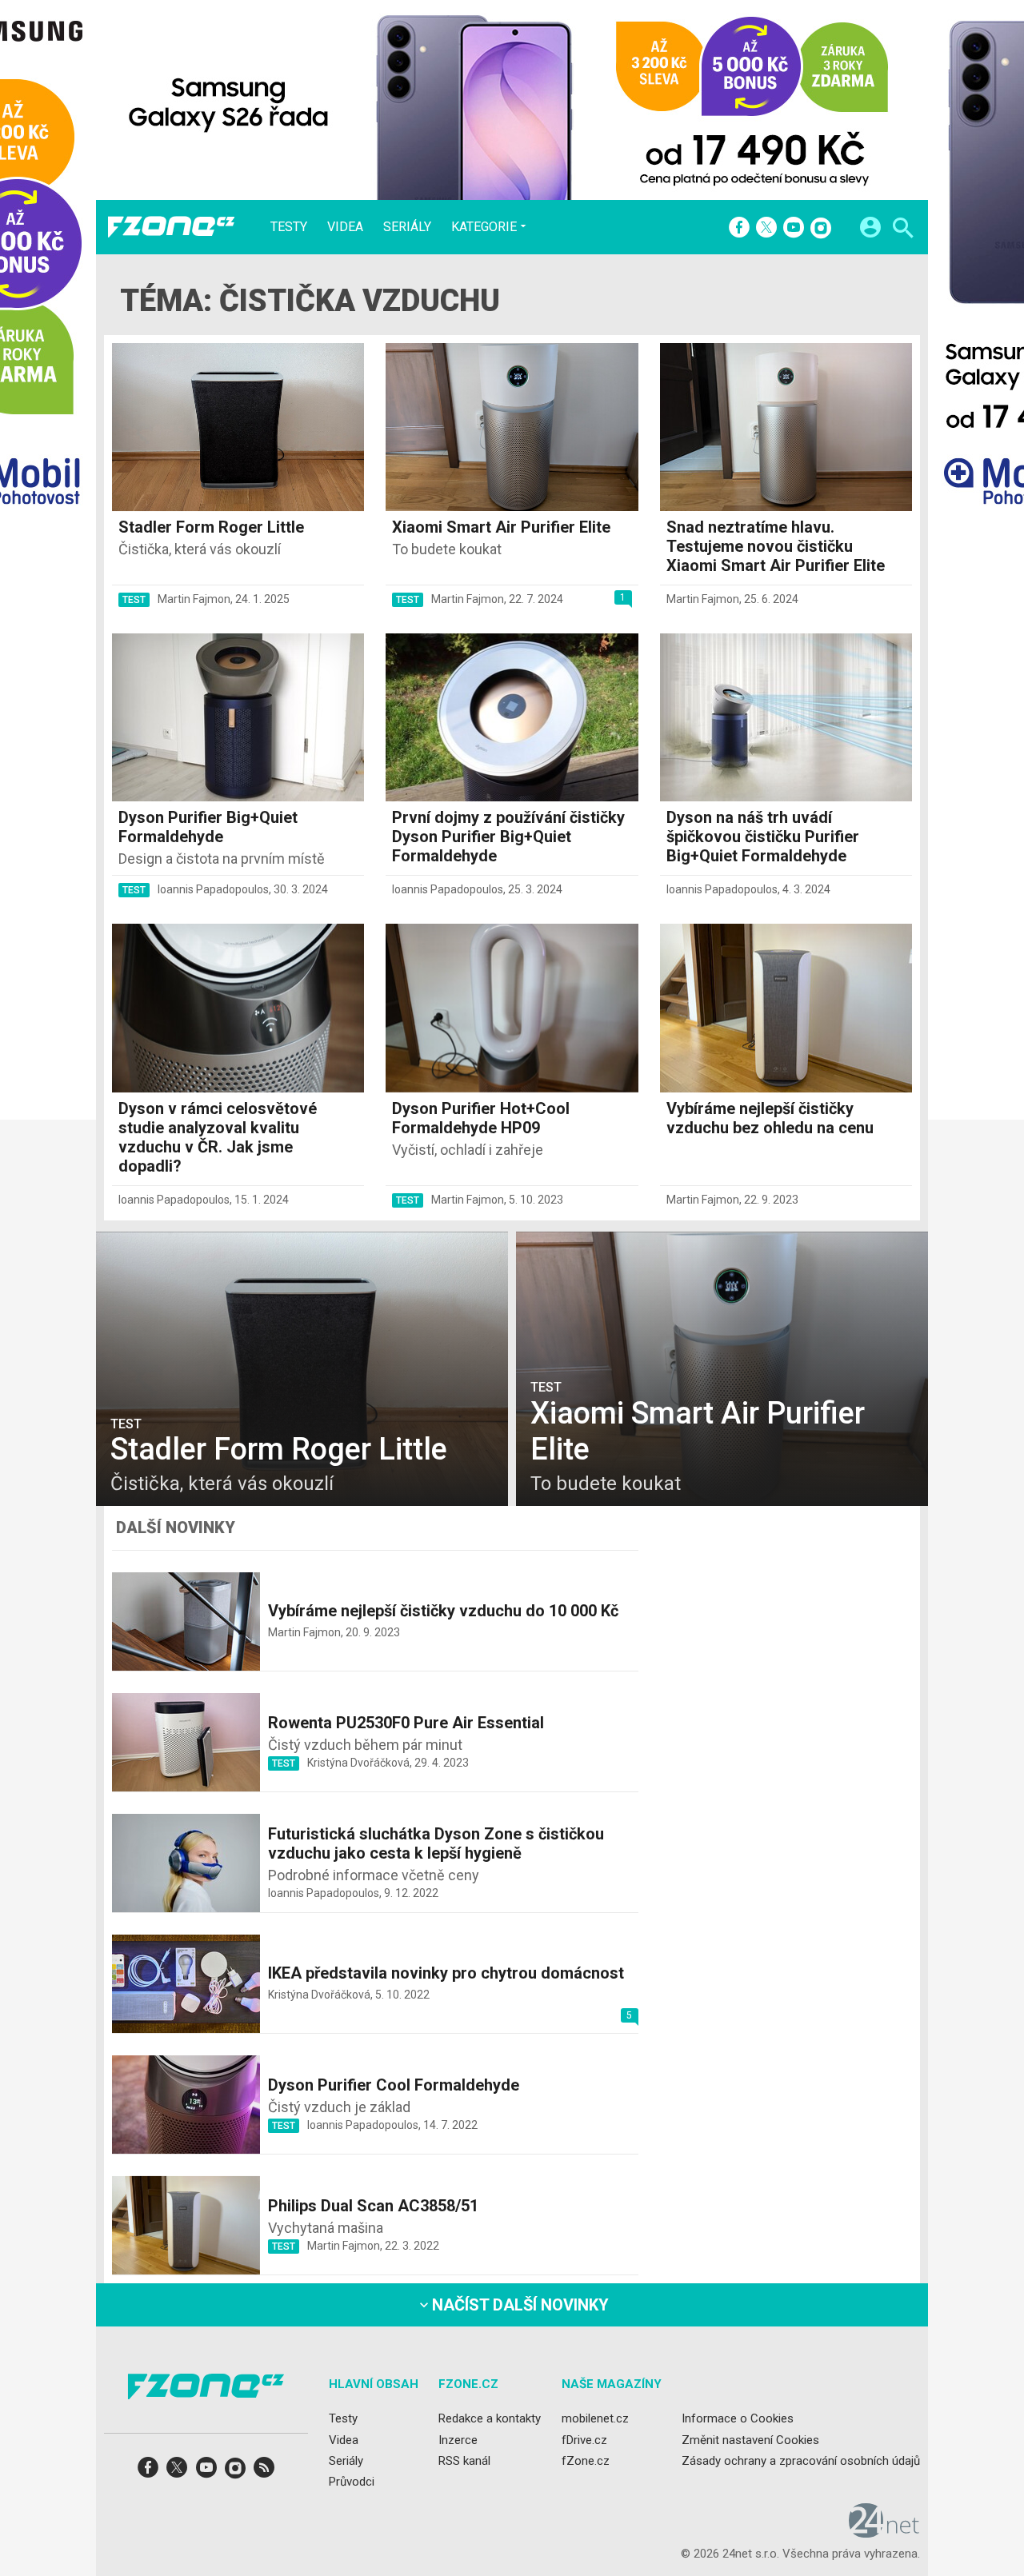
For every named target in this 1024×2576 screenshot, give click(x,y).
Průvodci (352, 2482)
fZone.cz (586, 2461)
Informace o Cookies (738, 2418)
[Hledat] (903, 230)
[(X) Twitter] (766, 229)
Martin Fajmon (194, 599)
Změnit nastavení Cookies (750, 2439)
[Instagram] (821, 229)
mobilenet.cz (595, 2418)
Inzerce (458, 2439)
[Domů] (171, 227)
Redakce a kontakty (490, 2418)
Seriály (407, 227)
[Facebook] (739, 229)
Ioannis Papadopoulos (213, 889)
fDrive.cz (584, 2439)
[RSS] (264, 2472)
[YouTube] (794, 229)
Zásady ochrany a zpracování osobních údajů (801, 2461)
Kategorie (484, 226)
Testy (289, 227)
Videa (345, 227)
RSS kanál (464, 2461)
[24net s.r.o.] (884, 2532)
